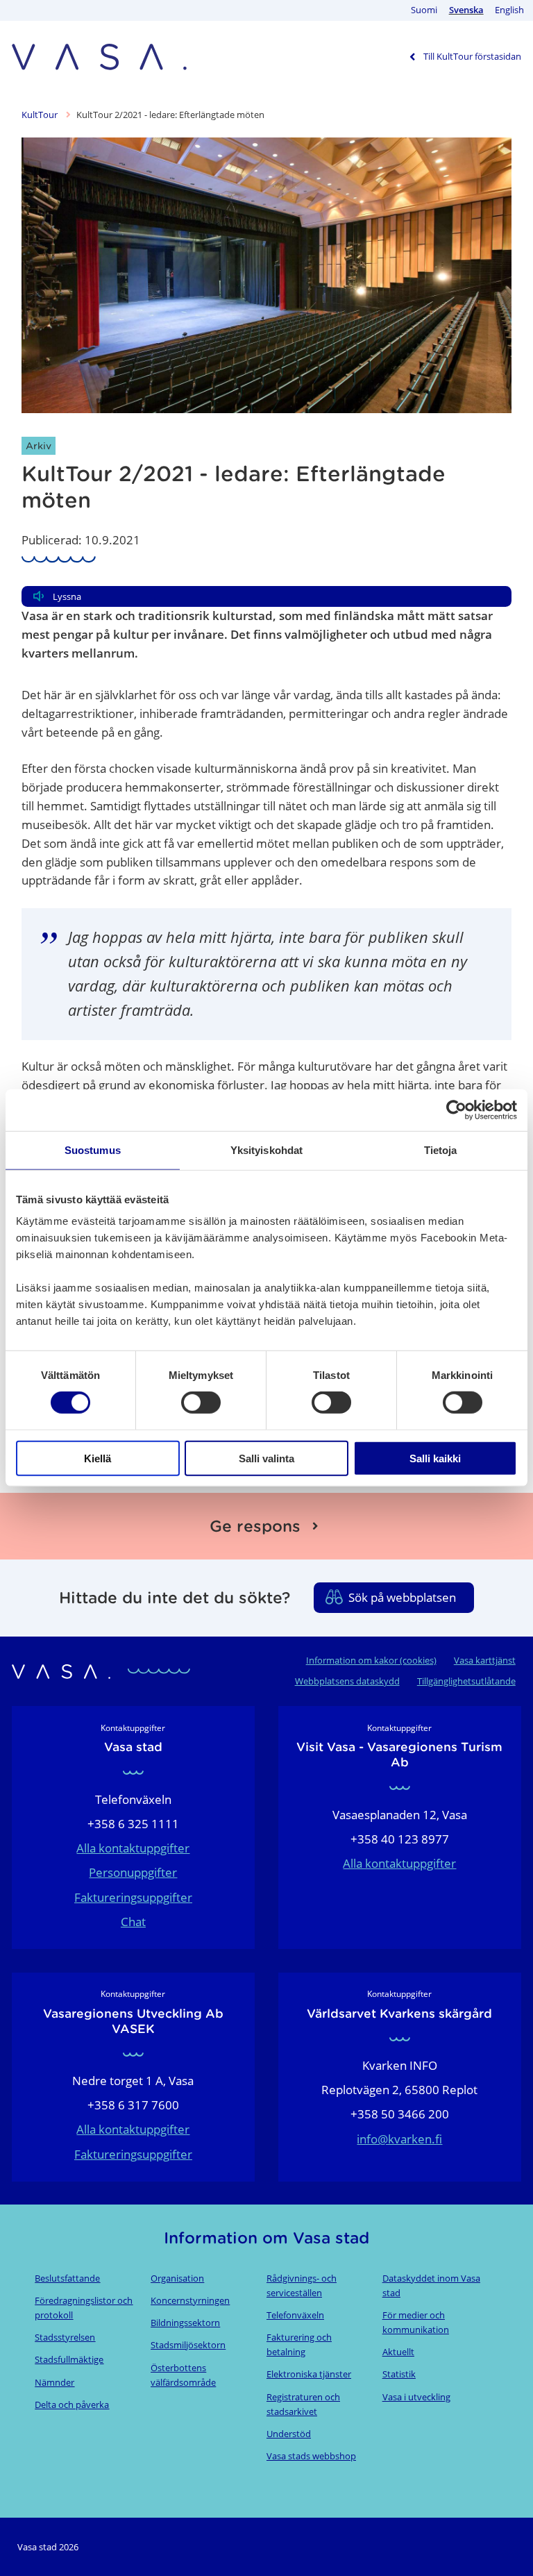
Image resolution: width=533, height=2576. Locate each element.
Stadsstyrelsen (65, 2337)
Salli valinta (266, 1458)
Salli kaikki (435, 1458)
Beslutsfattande (67, 2278)
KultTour (41, 115)
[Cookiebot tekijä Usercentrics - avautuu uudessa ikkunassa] (456, 1110)
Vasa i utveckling (416, 2397)
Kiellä (98, 1458)
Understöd (289, 2434)
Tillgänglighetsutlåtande (466, 1681)
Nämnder (54, 2382)
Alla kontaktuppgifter (133, 1848)
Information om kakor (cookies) (371, 1660)
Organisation (177, 2278)
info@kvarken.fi (399, 2139)
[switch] (201, 1403)
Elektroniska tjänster (309, 2374)
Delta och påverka (72, 2404)
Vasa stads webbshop (311, 2456)
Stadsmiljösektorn (188, 2345)
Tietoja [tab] (441, 1150)
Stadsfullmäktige (69, 2359)
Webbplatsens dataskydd (347, 1681)
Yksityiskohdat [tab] (266, 1150)
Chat (133, 1922)
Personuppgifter (133, 1872)
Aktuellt (398, 2352)
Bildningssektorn (185, 2323)
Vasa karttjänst (485, 1660)
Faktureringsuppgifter (133, 1897)
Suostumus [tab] (93, 1150)
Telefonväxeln (295, 2315)
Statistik (399, 2374)
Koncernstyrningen (190, 2300)
